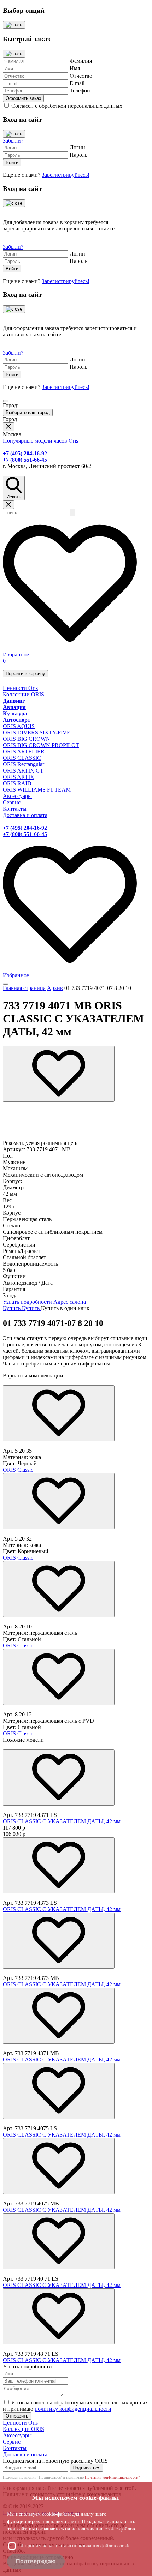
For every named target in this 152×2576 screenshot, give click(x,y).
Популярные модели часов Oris (40, 441)
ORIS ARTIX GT (23, 771)
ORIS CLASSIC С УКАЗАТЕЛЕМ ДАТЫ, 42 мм (62, 1821)
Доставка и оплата (25, 815)
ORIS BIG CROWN (27, 739)
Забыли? (13, 141)
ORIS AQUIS (19, 726)
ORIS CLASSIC (22, 758)
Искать (14, 497)
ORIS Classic (18, 1470)
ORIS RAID (17, 783)
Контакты (15, 809)
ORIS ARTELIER (24, 752)
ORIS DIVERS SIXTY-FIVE (37, 732)
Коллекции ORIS (24, 694)
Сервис (12, 802)
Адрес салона (70, 1302)
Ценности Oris (20, 688)
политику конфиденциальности (73, 2409)
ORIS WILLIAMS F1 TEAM (37, 790)
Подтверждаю (36, 2561)
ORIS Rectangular (24, 764)
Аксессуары (17, 796)
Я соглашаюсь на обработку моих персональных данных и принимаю (75, 2406)
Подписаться (86, 2468)
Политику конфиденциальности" (112, 2477)
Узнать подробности (27, 1302)
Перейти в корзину (25, 674)
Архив (55, 988)
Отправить (17, 2416)
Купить (12, 1308)
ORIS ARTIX (19, 777)
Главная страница (24, 988)
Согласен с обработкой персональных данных (67, 106)
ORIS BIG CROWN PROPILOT (41, 745)
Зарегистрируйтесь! (66, 175)
